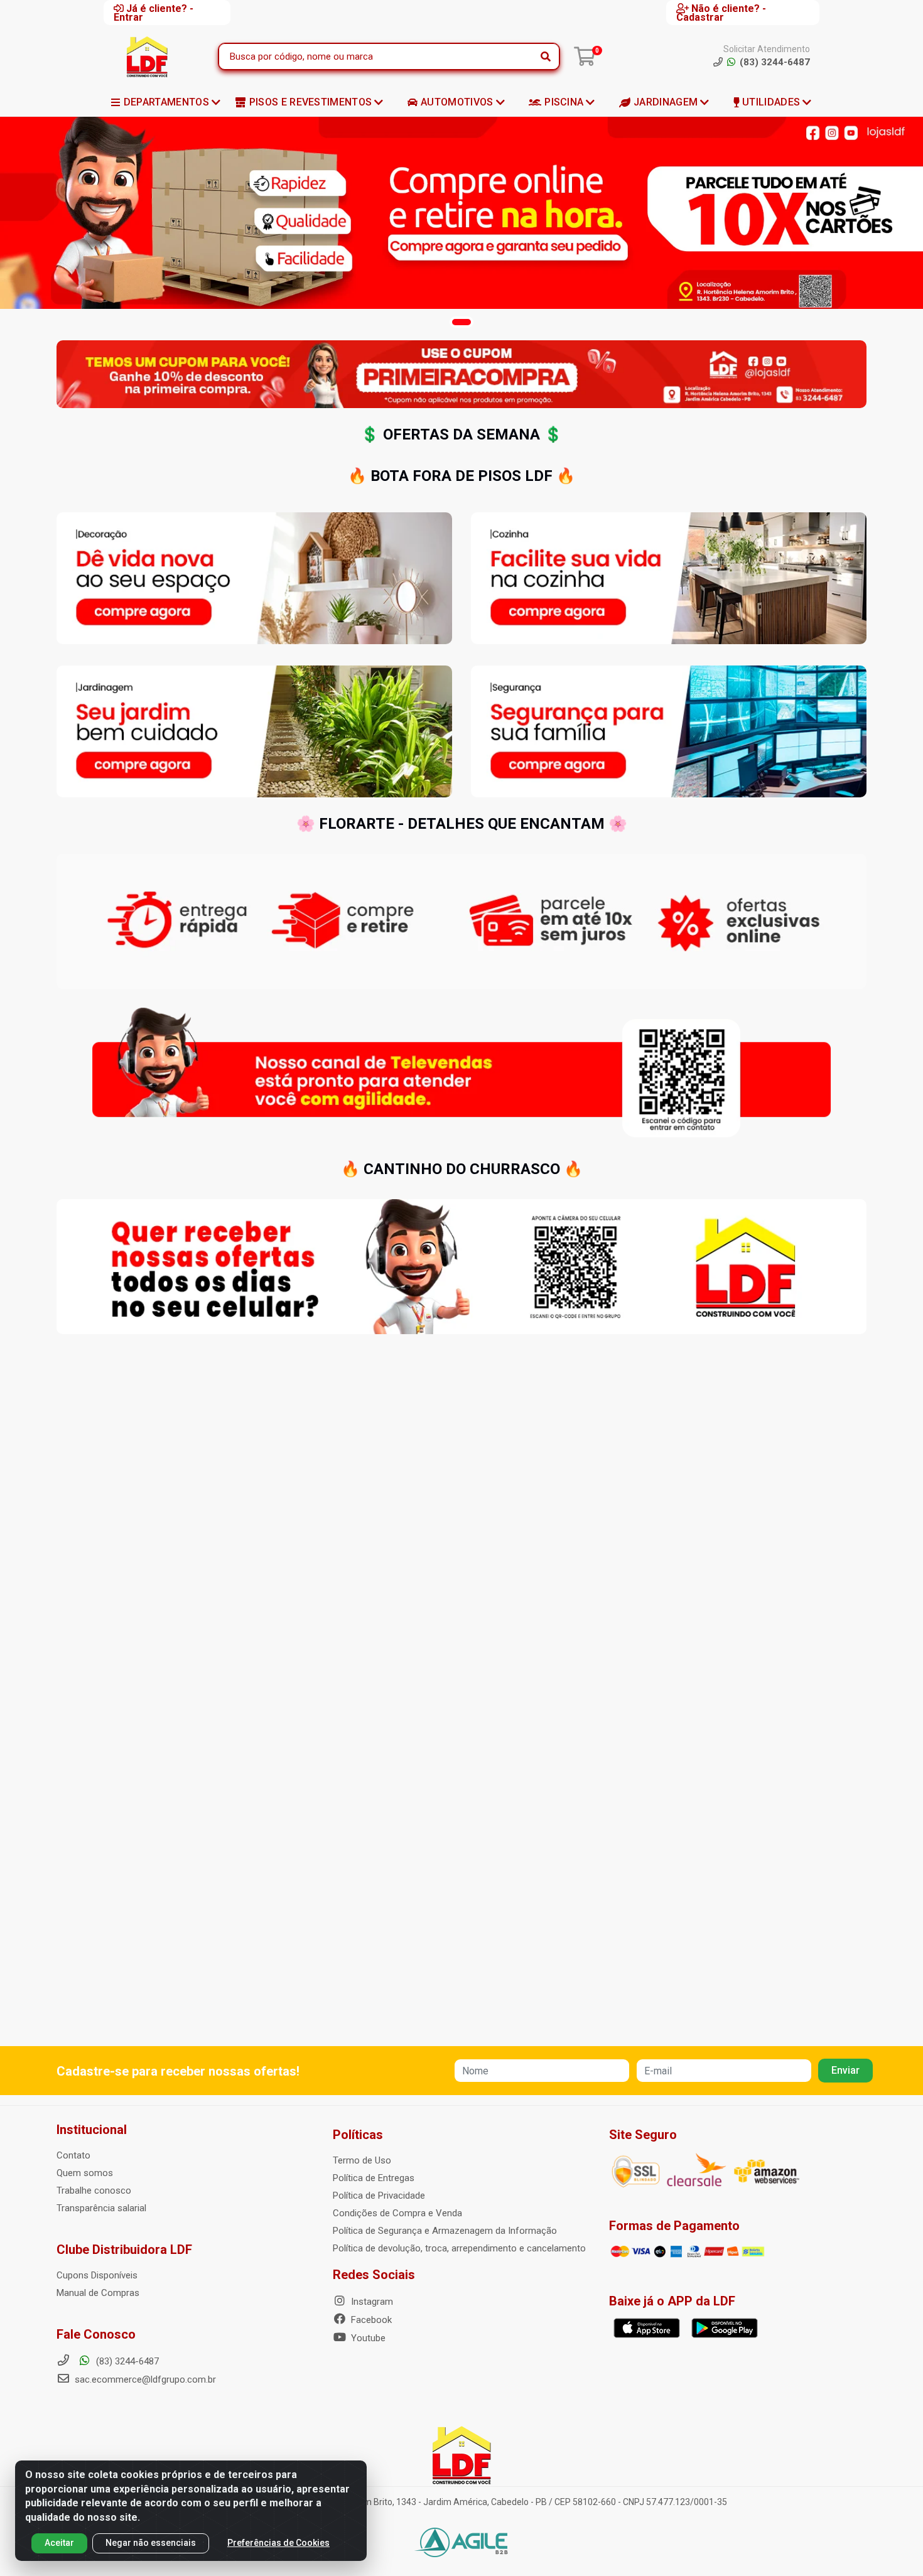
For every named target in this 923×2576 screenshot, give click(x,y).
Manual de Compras (98, 2293)
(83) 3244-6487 (126, 2361)
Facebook (370, 2320)
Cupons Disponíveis (97, 2275)
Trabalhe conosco (94, 2191)
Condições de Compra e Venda (397, 2213)
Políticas (358, 2135)
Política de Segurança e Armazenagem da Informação (445, 2231)
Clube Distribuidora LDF (124, 2250)
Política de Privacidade (379, 2196)
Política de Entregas (374, 2178)
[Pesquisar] (546, 57)
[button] (462, 322)
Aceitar (59, 2543)
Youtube (367, 2338)
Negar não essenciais (151, 2543)
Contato (73, 2155)
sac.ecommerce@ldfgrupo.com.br (145, 2379)
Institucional (92, 2130)
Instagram (371, 2302)
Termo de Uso (362, 2160)
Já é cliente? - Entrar (154, 13)
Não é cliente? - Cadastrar (721, 13)
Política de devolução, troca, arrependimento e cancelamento (459, 2248)
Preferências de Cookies (278, 2543)
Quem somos (85, 2173)
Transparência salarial (101, 2208)
